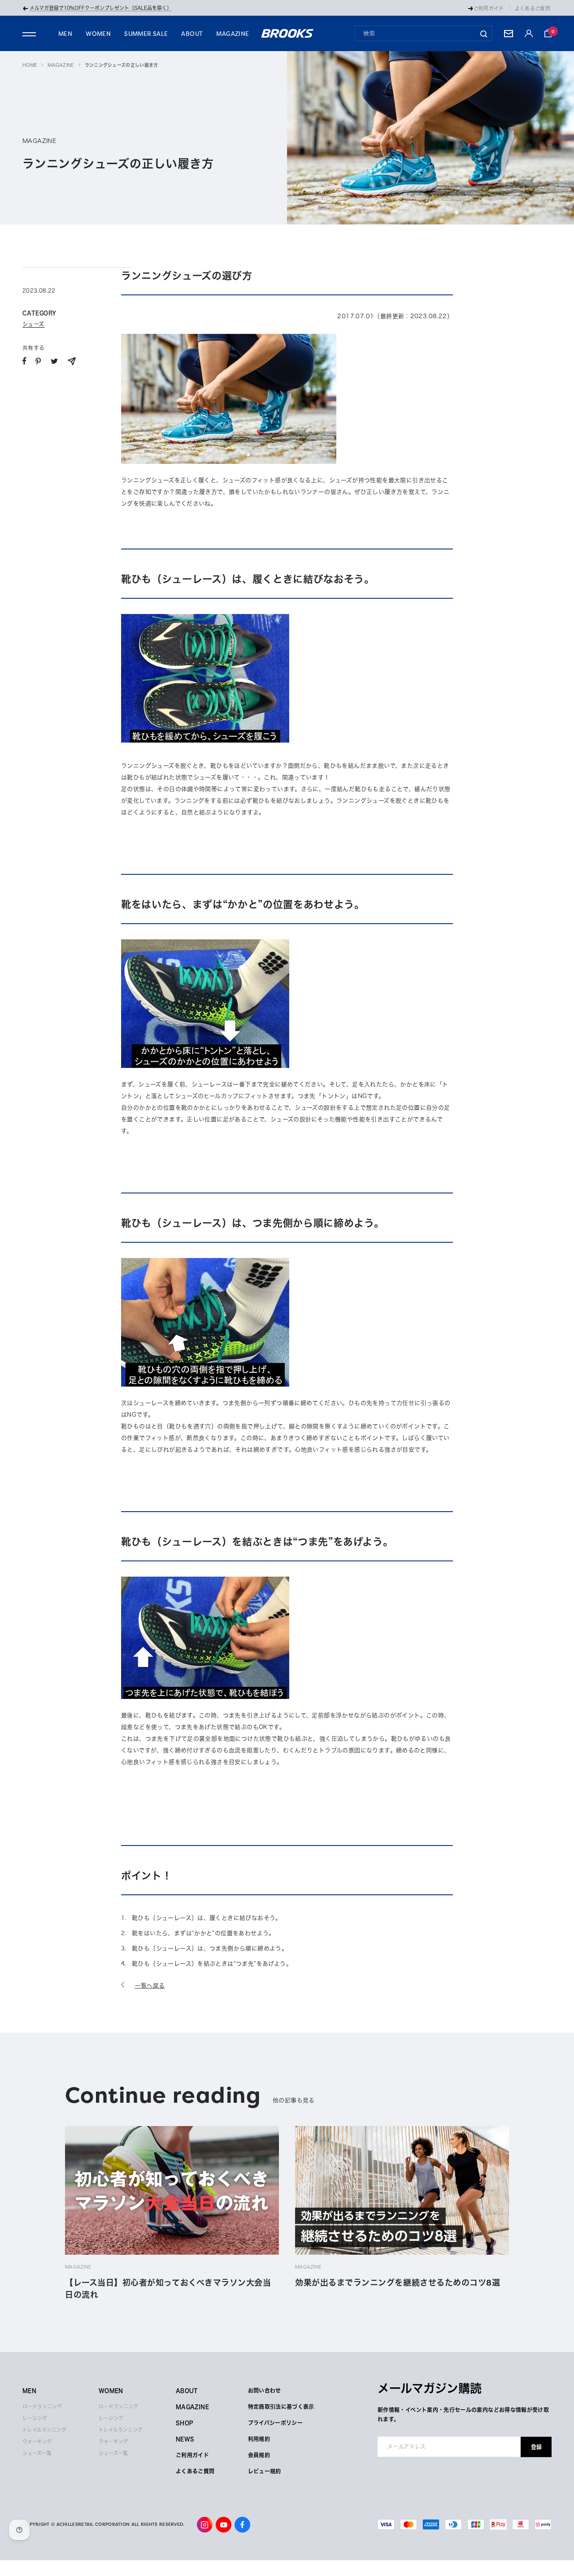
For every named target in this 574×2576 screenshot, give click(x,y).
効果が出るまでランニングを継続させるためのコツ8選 (398, 2283)
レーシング (35, 2418)
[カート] (548, 33)
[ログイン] (529, 33)
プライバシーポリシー (276, 2423)
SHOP (185, 2423)
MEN (65, 34)
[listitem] (24, 361)
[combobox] (424, 33)
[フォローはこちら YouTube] (224, 2525)
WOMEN (98, 34)
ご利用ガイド (489, 8)
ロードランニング (42, 2406)
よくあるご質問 (533, 8)
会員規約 (259, 2455)
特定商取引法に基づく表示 (281, 2407)
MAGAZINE (233, 34)
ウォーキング (37, 2441)
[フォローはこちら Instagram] (205, 2525)
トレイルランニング (44, 2430)
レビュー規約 (265, 2471)
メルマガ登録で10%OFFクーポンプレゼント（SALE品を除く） (101, 8)
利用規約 (259, 2439)
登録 (536, 2446)
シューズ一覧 (37, 2453)
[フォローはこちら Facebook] (242, 2525)
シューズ (33, 324)
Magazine (61, 65)
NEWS (185, 2439)
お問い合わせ (265, 2390)
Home (30, 65)
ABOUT (192, 34)
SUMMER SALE (146, 34)
